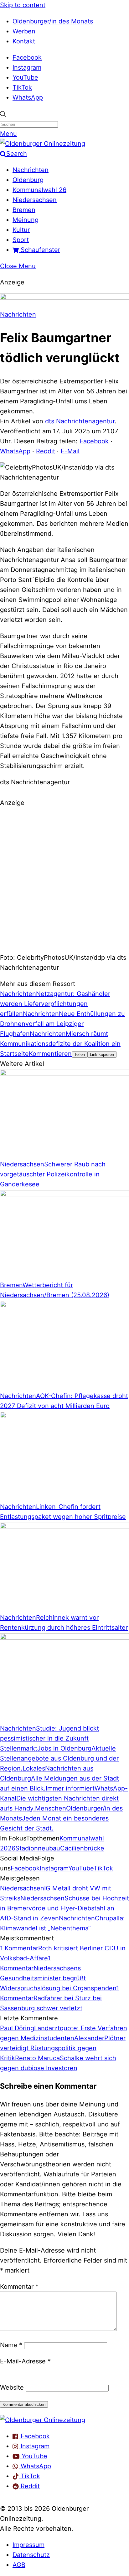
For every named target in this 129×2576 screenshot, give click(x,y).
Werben (24, 31)
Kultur (21, 230)
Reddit (46, 451)
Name (11, 2345)
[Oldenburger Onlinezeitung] (43, 2420)
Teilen (80, 1054)
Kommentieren (50, 1054)
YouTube (25, 77)
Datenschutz (31, 2555)
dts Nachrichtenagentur (80, 421)
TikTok (22, 87)
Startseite (14, 1054)
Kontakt (24, 41)
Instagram (27, 67)
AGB (19, 2565)
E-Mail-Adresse (25, 2361)
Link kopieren (102, 1054)
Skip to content (23, 5)
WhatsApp (28, 97)
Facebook (27, 57)
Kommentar (19, 2287)
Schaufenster (39, 250)
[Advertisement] (64, 879)
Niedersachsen (35, 200)
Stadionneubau (38, 1848)
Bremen (24, 210)
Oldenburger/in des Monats (53, 21)
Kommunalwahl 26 (39, 190)
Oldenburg (28, 180)
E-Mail (70, 451)
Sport (21, 240)
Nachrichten (31, 170)
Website (12, 2387)
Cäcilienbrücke (82, 1848)
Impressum (28, 2545)
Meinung (26, 220)
